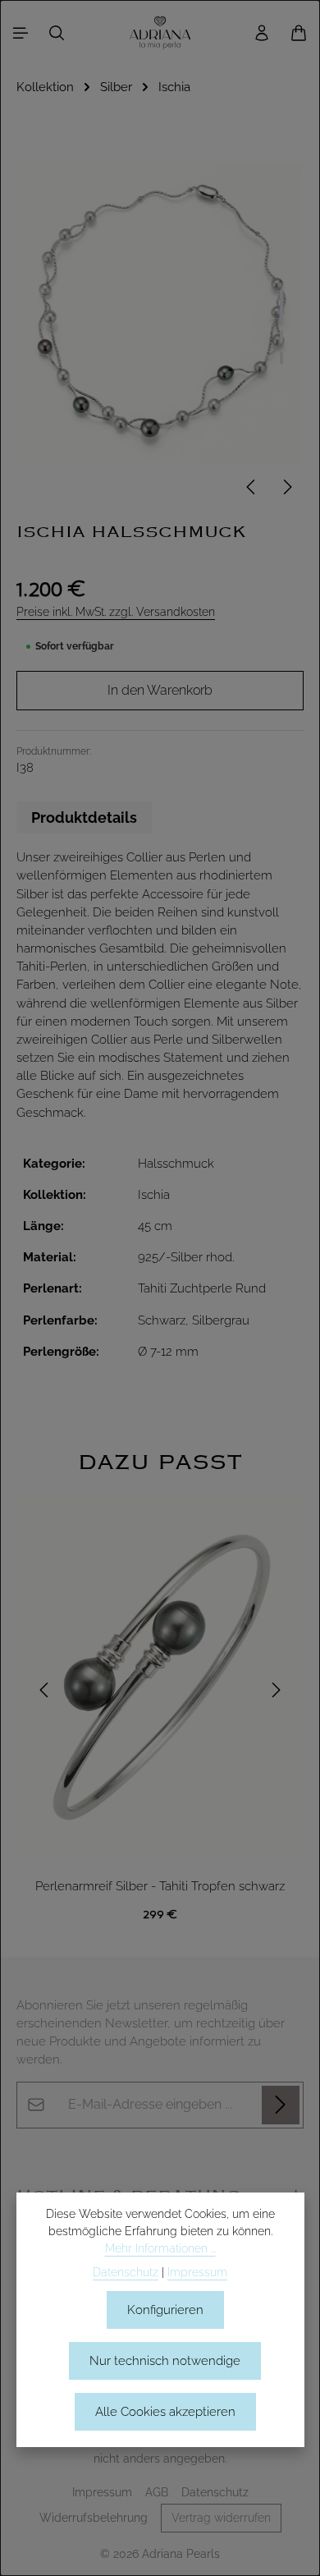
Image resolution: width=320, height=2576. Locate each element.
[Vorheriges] (252, 487)
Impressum (102, 2492)
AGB (157, 2492)
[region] (160, 1690)
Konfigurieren (165, 2310)
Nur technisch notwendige (165, 2360)
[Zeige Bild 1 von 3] (281, 305)
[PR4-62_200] (160, 313)
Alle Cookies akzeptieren (165, 2411)
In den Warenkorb (160, 690)
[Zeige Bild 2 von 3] (281, 337)
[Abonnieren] (281, 2105)
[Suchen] (57, 33)
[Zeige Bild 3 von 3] (281, 358)
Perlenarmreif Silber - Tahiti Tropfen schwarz (160, 1886)
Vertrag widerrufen (221, 2518)
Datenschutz (215, 2492)
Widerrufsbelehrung (94, 2518)
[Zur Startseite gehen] (160, 33)
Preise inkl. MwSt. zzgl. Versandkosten (116, 612)
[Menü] (21, 33)
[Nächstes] (286, 487)
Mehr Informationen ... (160, 2248)
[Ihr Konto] (262, 33)
